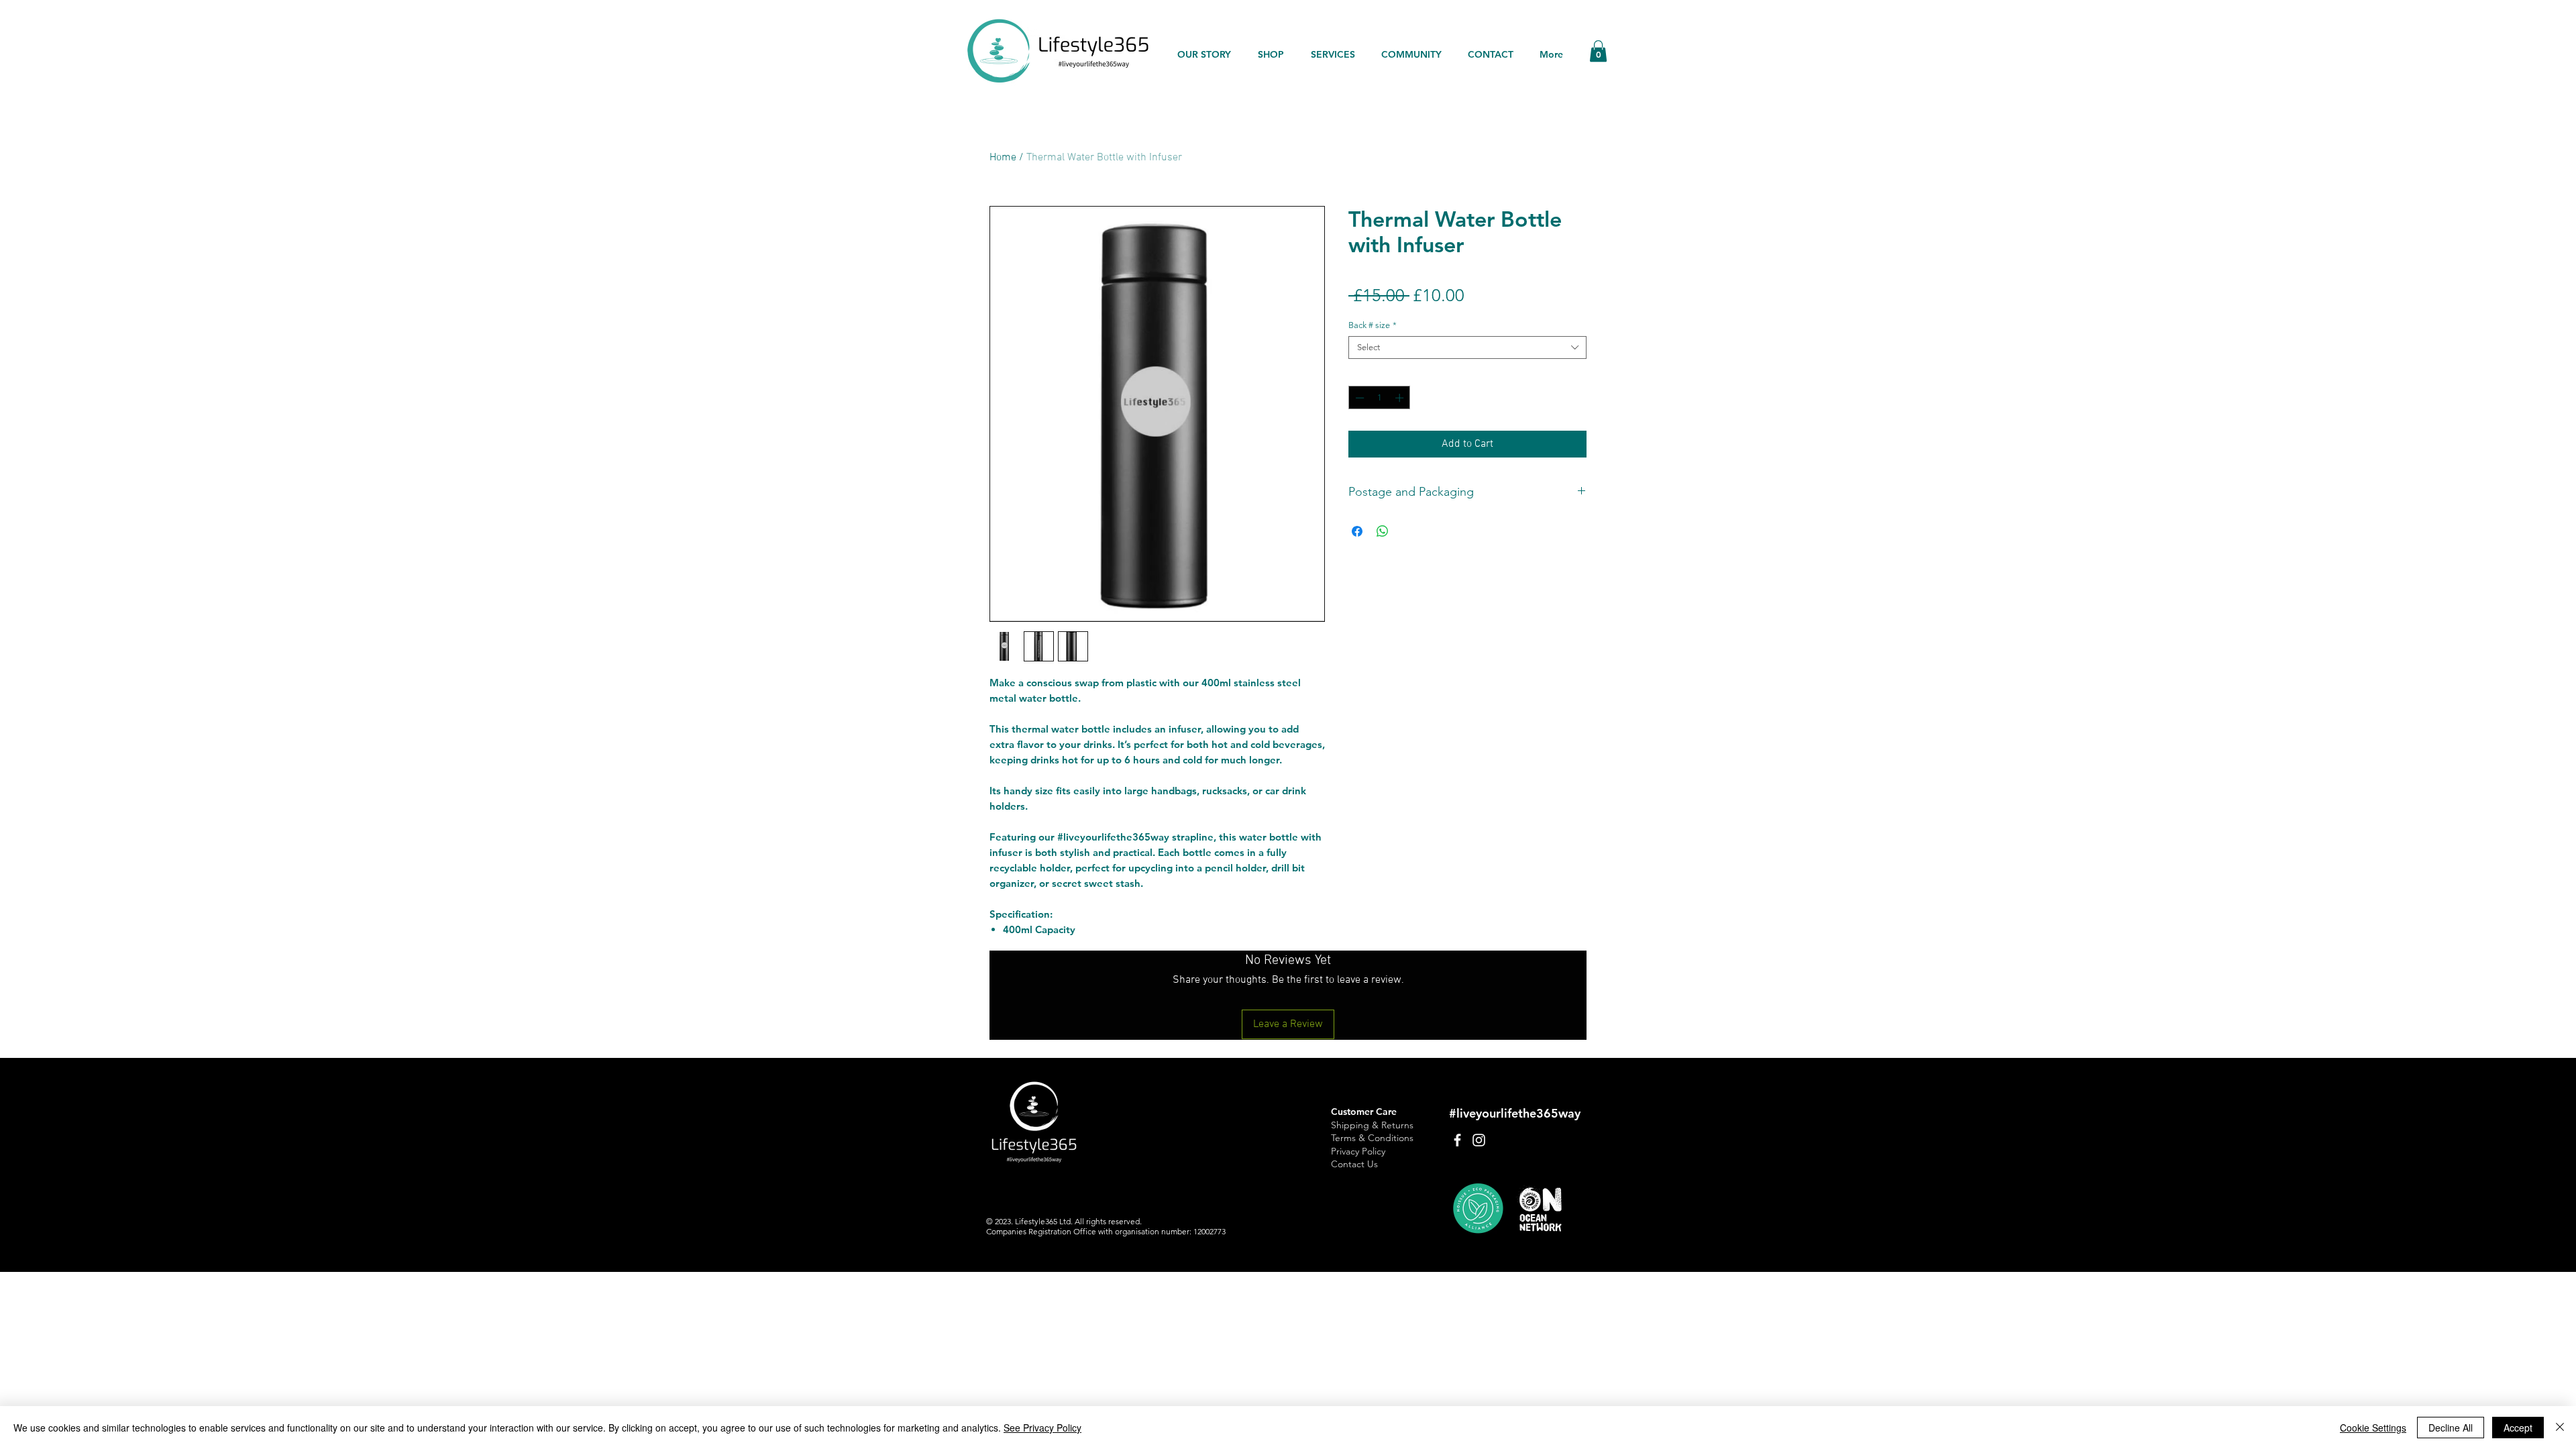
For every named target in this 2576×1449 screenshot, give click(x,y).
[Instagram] (1479, 1140)
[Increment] (1401, 398)
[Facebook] (1457, 1140)
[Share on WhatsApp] (1383, 531)
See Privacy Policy (1042, 1428)
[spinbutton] (1380, 398)
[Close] (2560, 1428)
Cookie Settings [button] (2373, 1428)
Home (1003, 158)
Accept (2518, 1428)
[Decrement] (1358, 398)
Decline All (2451, 1428)
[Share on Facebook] (1357, 531)
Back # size (1373, 325)
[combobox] (1467, 347)
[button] (1598, 51)
